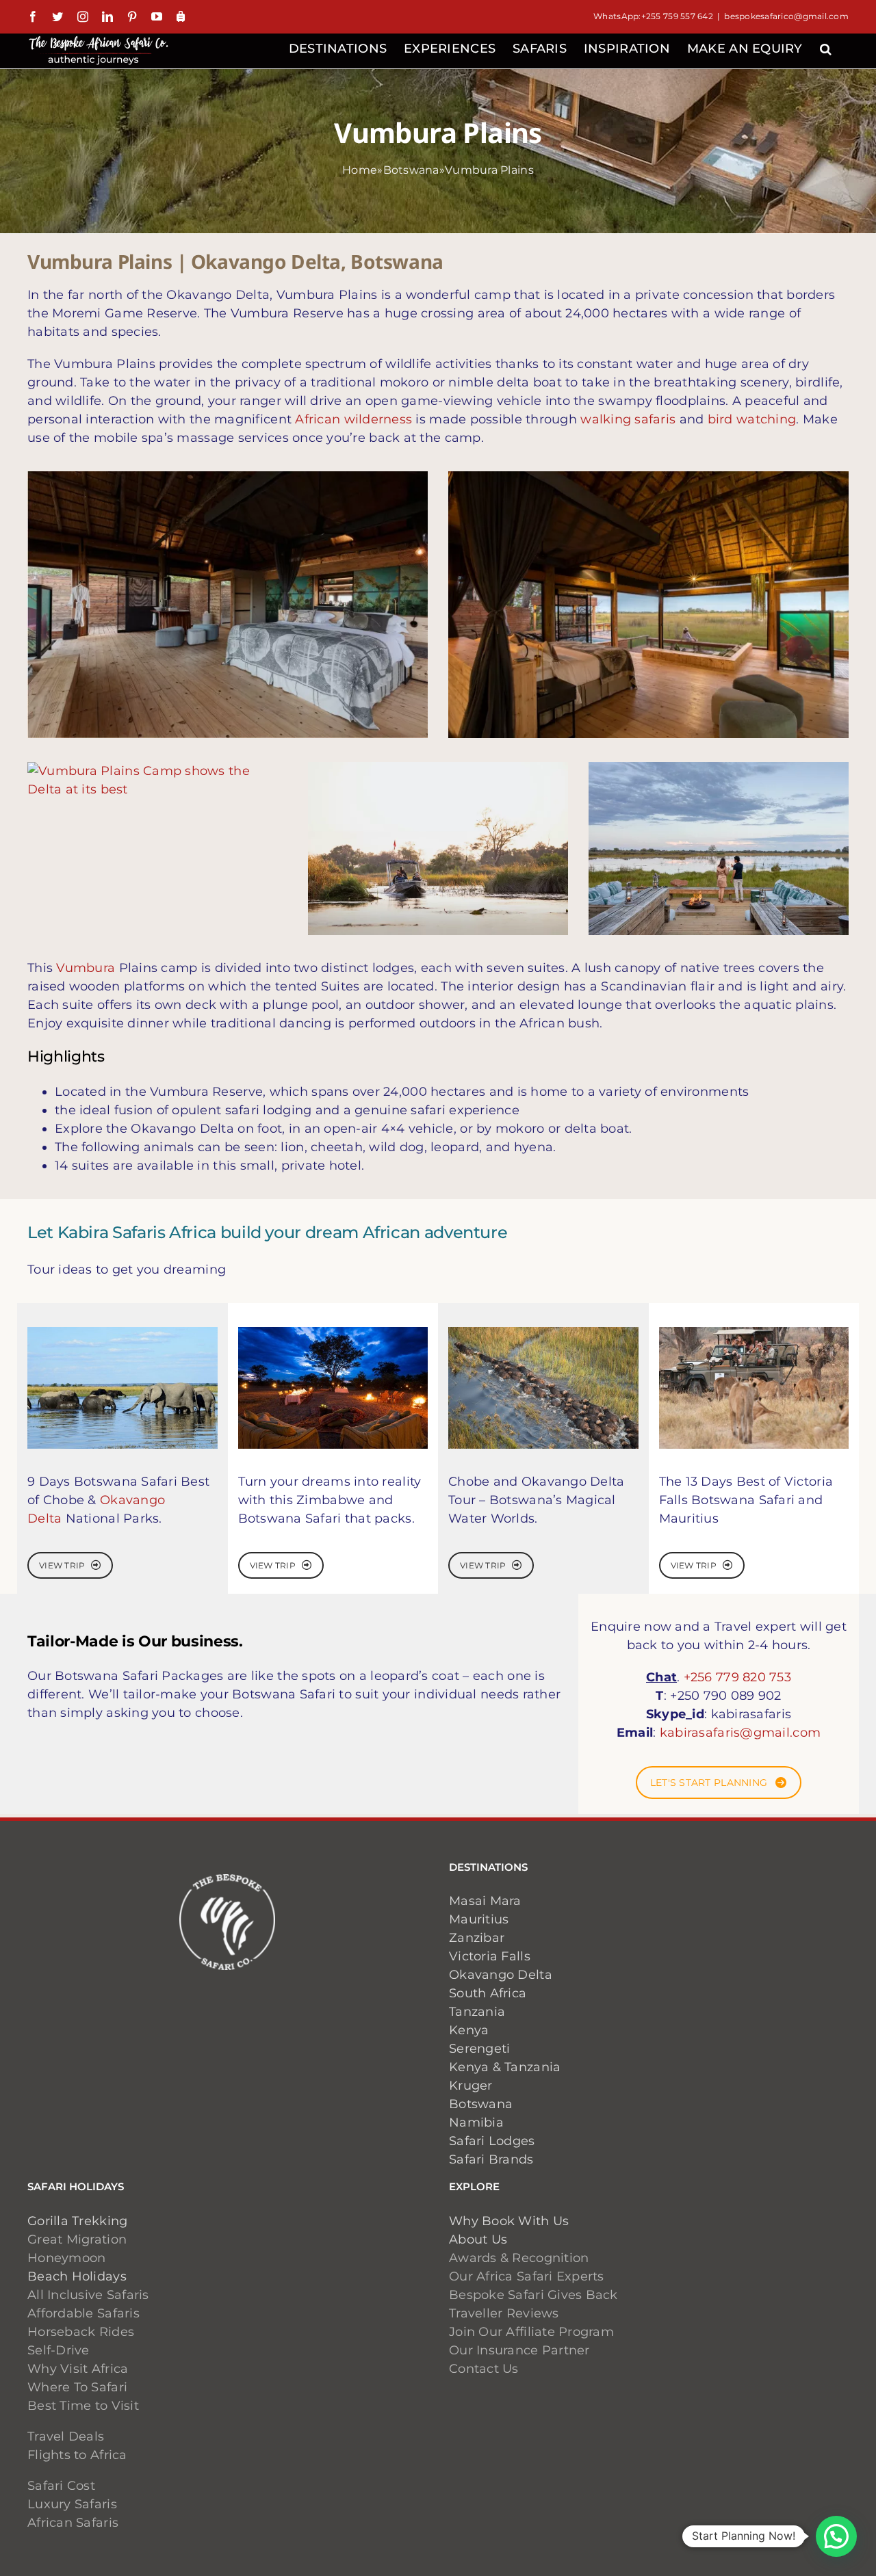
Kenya (469, 2030)
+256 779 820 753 (737, 1677)
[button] (826, 47)
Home (360, 170)
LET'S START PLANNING (709, 1783)
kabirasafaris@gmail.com (740, 1733)
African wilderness (353, 419)
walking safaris (628, 419)
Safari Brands (491, 2159)
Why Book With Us (509, 2221)
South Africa (488, 1993)
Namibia (476, 2122)
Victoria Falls (490, 1956)
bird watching (752, 419)
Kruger (471, 2086)
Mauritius (479, 1919)
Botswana (411, 170)
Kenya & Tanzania (505, 2067)
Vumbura (86, 968)
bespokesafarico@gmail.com (786, 16)
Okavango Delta (501, 1975)
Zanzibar (477, 1938)
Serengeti (479, 2049)
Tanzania (477, 2012)
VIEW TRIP (62, 1565)
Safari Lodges (492, 2141)
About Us (478, 2239)
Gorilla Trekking (77, 2221)
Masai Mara (485, 1901)
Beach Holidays (77, 2276)
